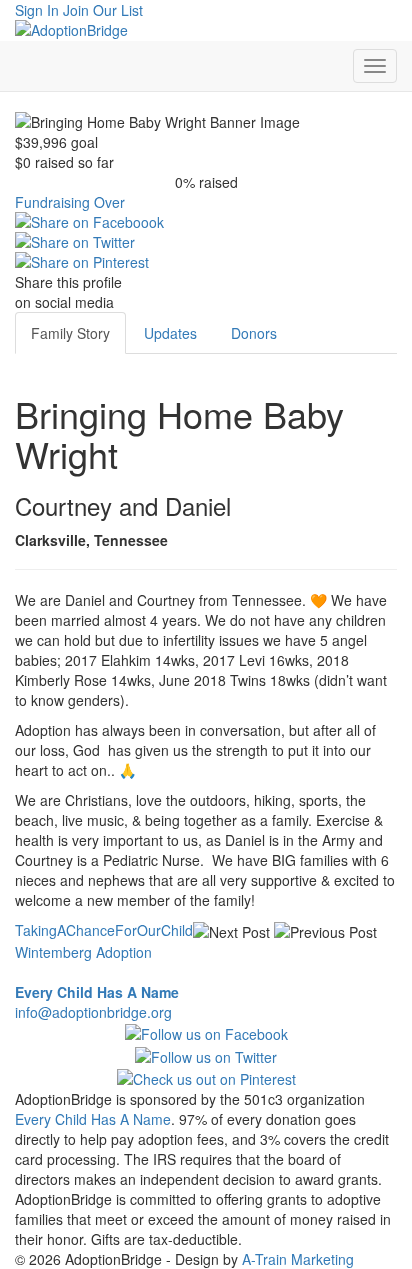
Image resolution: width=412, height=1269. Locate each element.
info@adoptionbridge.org (93, 1012)
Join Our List (103, 10)
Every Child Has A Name (93, 1119)
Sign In (37, 10)
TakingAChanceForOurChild (104, 930)
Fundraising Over (70, 202)
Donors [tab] (254, 333)
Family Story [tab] (70, 333)
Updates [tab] (170, 333)
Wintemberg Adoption (83, 952)
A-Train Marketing (298, 1259)
